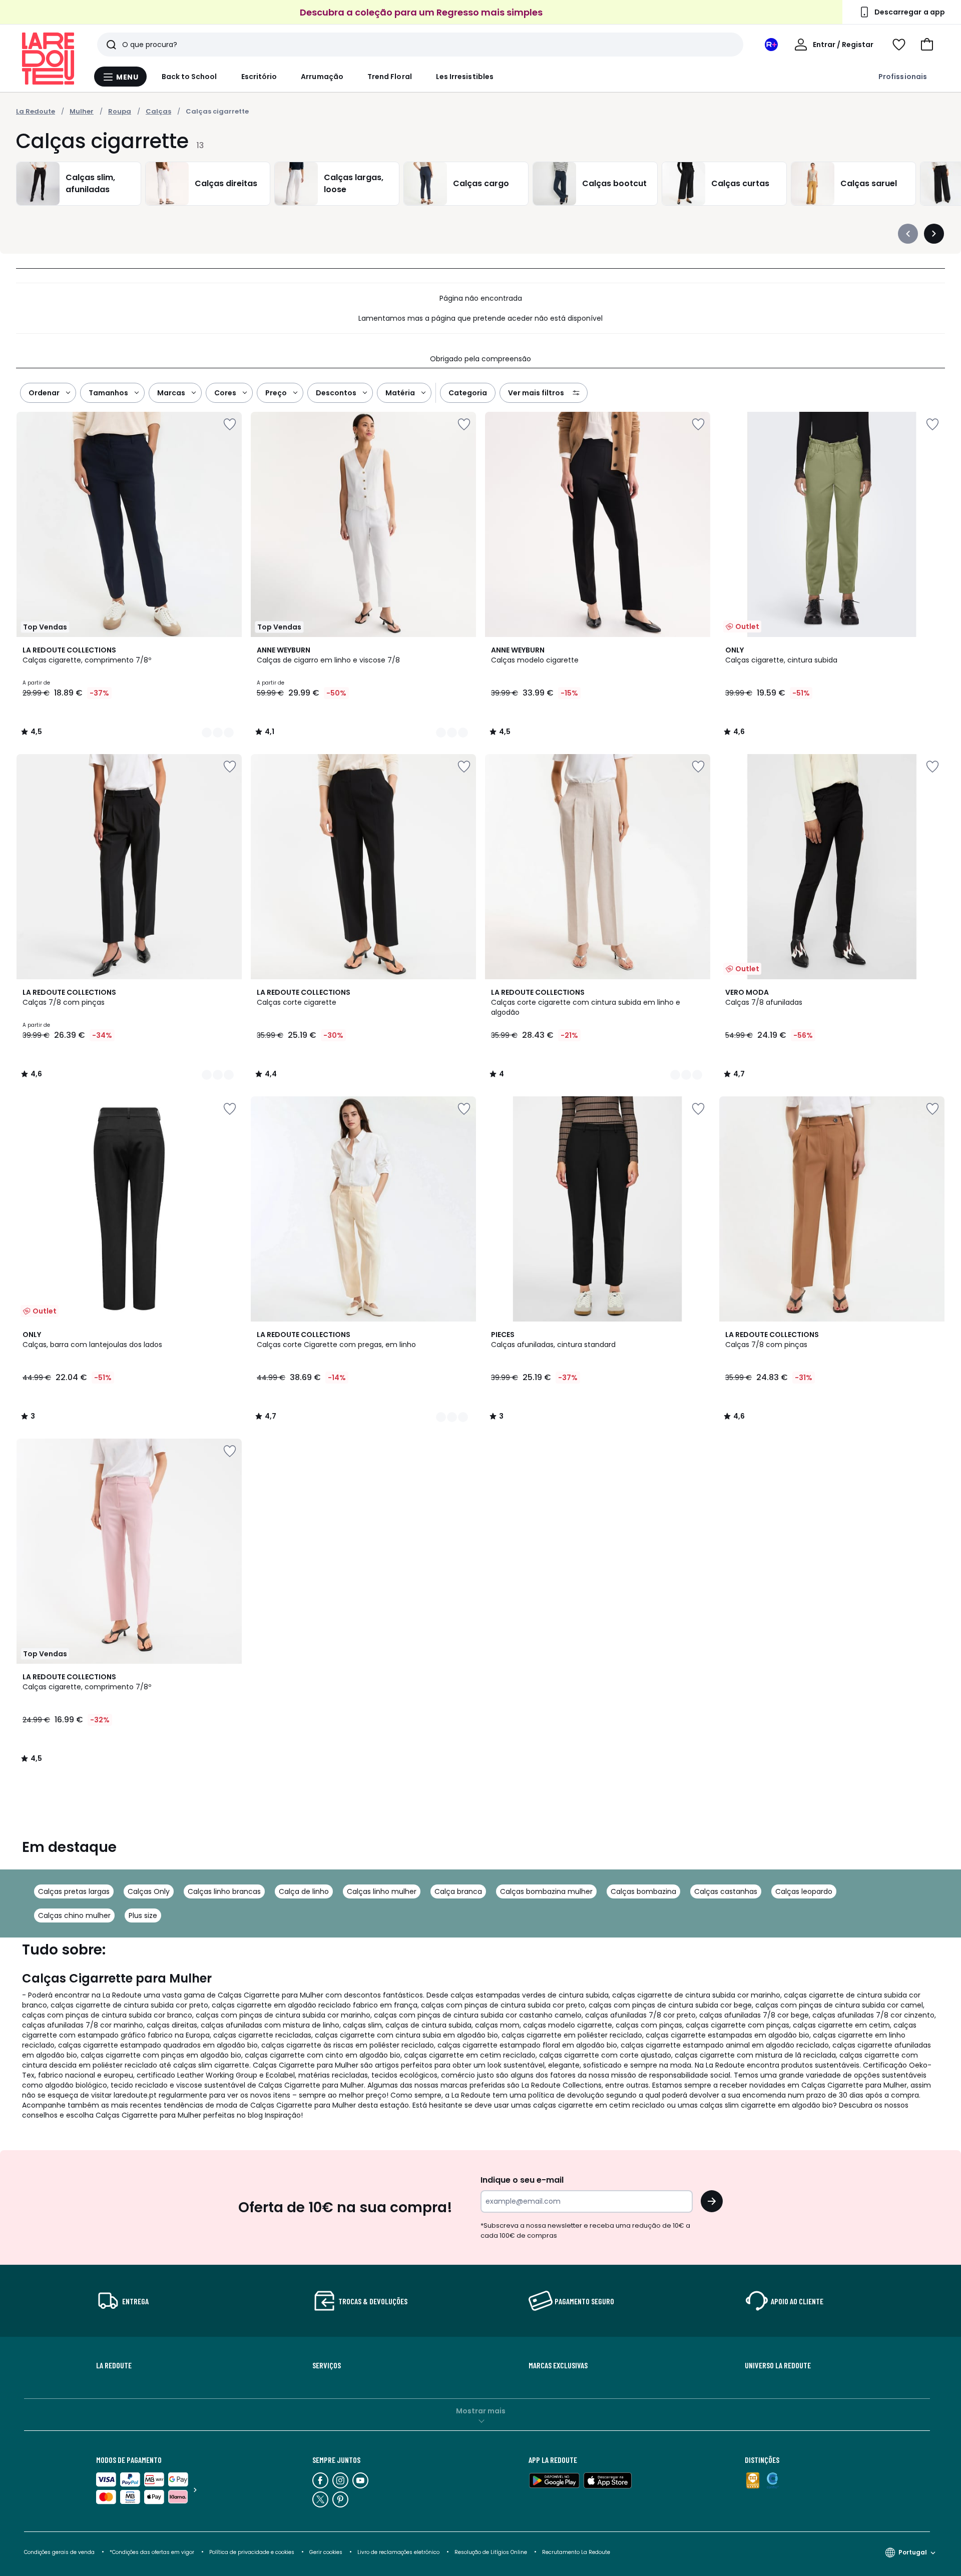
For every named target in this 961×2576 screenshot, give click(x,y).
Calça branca (458, 1891)
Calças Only (149, 1891)
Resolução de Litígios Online (491, 2552)
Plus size (143, 1915)
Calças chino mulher (74, 1915)
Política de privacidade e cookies (252, 2552)
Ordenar (44, 393)
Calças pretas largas (74, 1891)
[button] (927, 45)
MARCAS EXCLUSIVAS (558, 2365)
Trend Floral (390, 77)
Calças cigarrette (217, 111)
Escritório (259, 77)
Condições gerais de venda (59, 2552)
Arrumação (322, 77)
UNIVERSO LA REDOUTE (778, 2365)
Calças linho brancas (224, 1891)
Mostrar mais (481, 2411)
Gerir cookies (326, 2552)
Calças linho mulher (382, 1891)
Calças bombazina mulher (546, 1891)
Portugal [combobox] (913, 2552)
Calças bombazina (643, 1891)
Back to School (189, 77)
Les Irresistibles (465, 77)
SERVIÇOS (327, 2365)
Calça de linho (304, 1891)
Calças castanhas (726, 1891)
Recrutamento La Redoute (576, 2552)
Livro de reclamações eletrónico (398, 2552)
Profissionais (903, 77)
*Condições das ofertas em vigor (152, 2552)
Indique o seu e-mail (522, 2180)
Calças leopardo (804, 1891)
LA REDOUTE (114, 2365)
